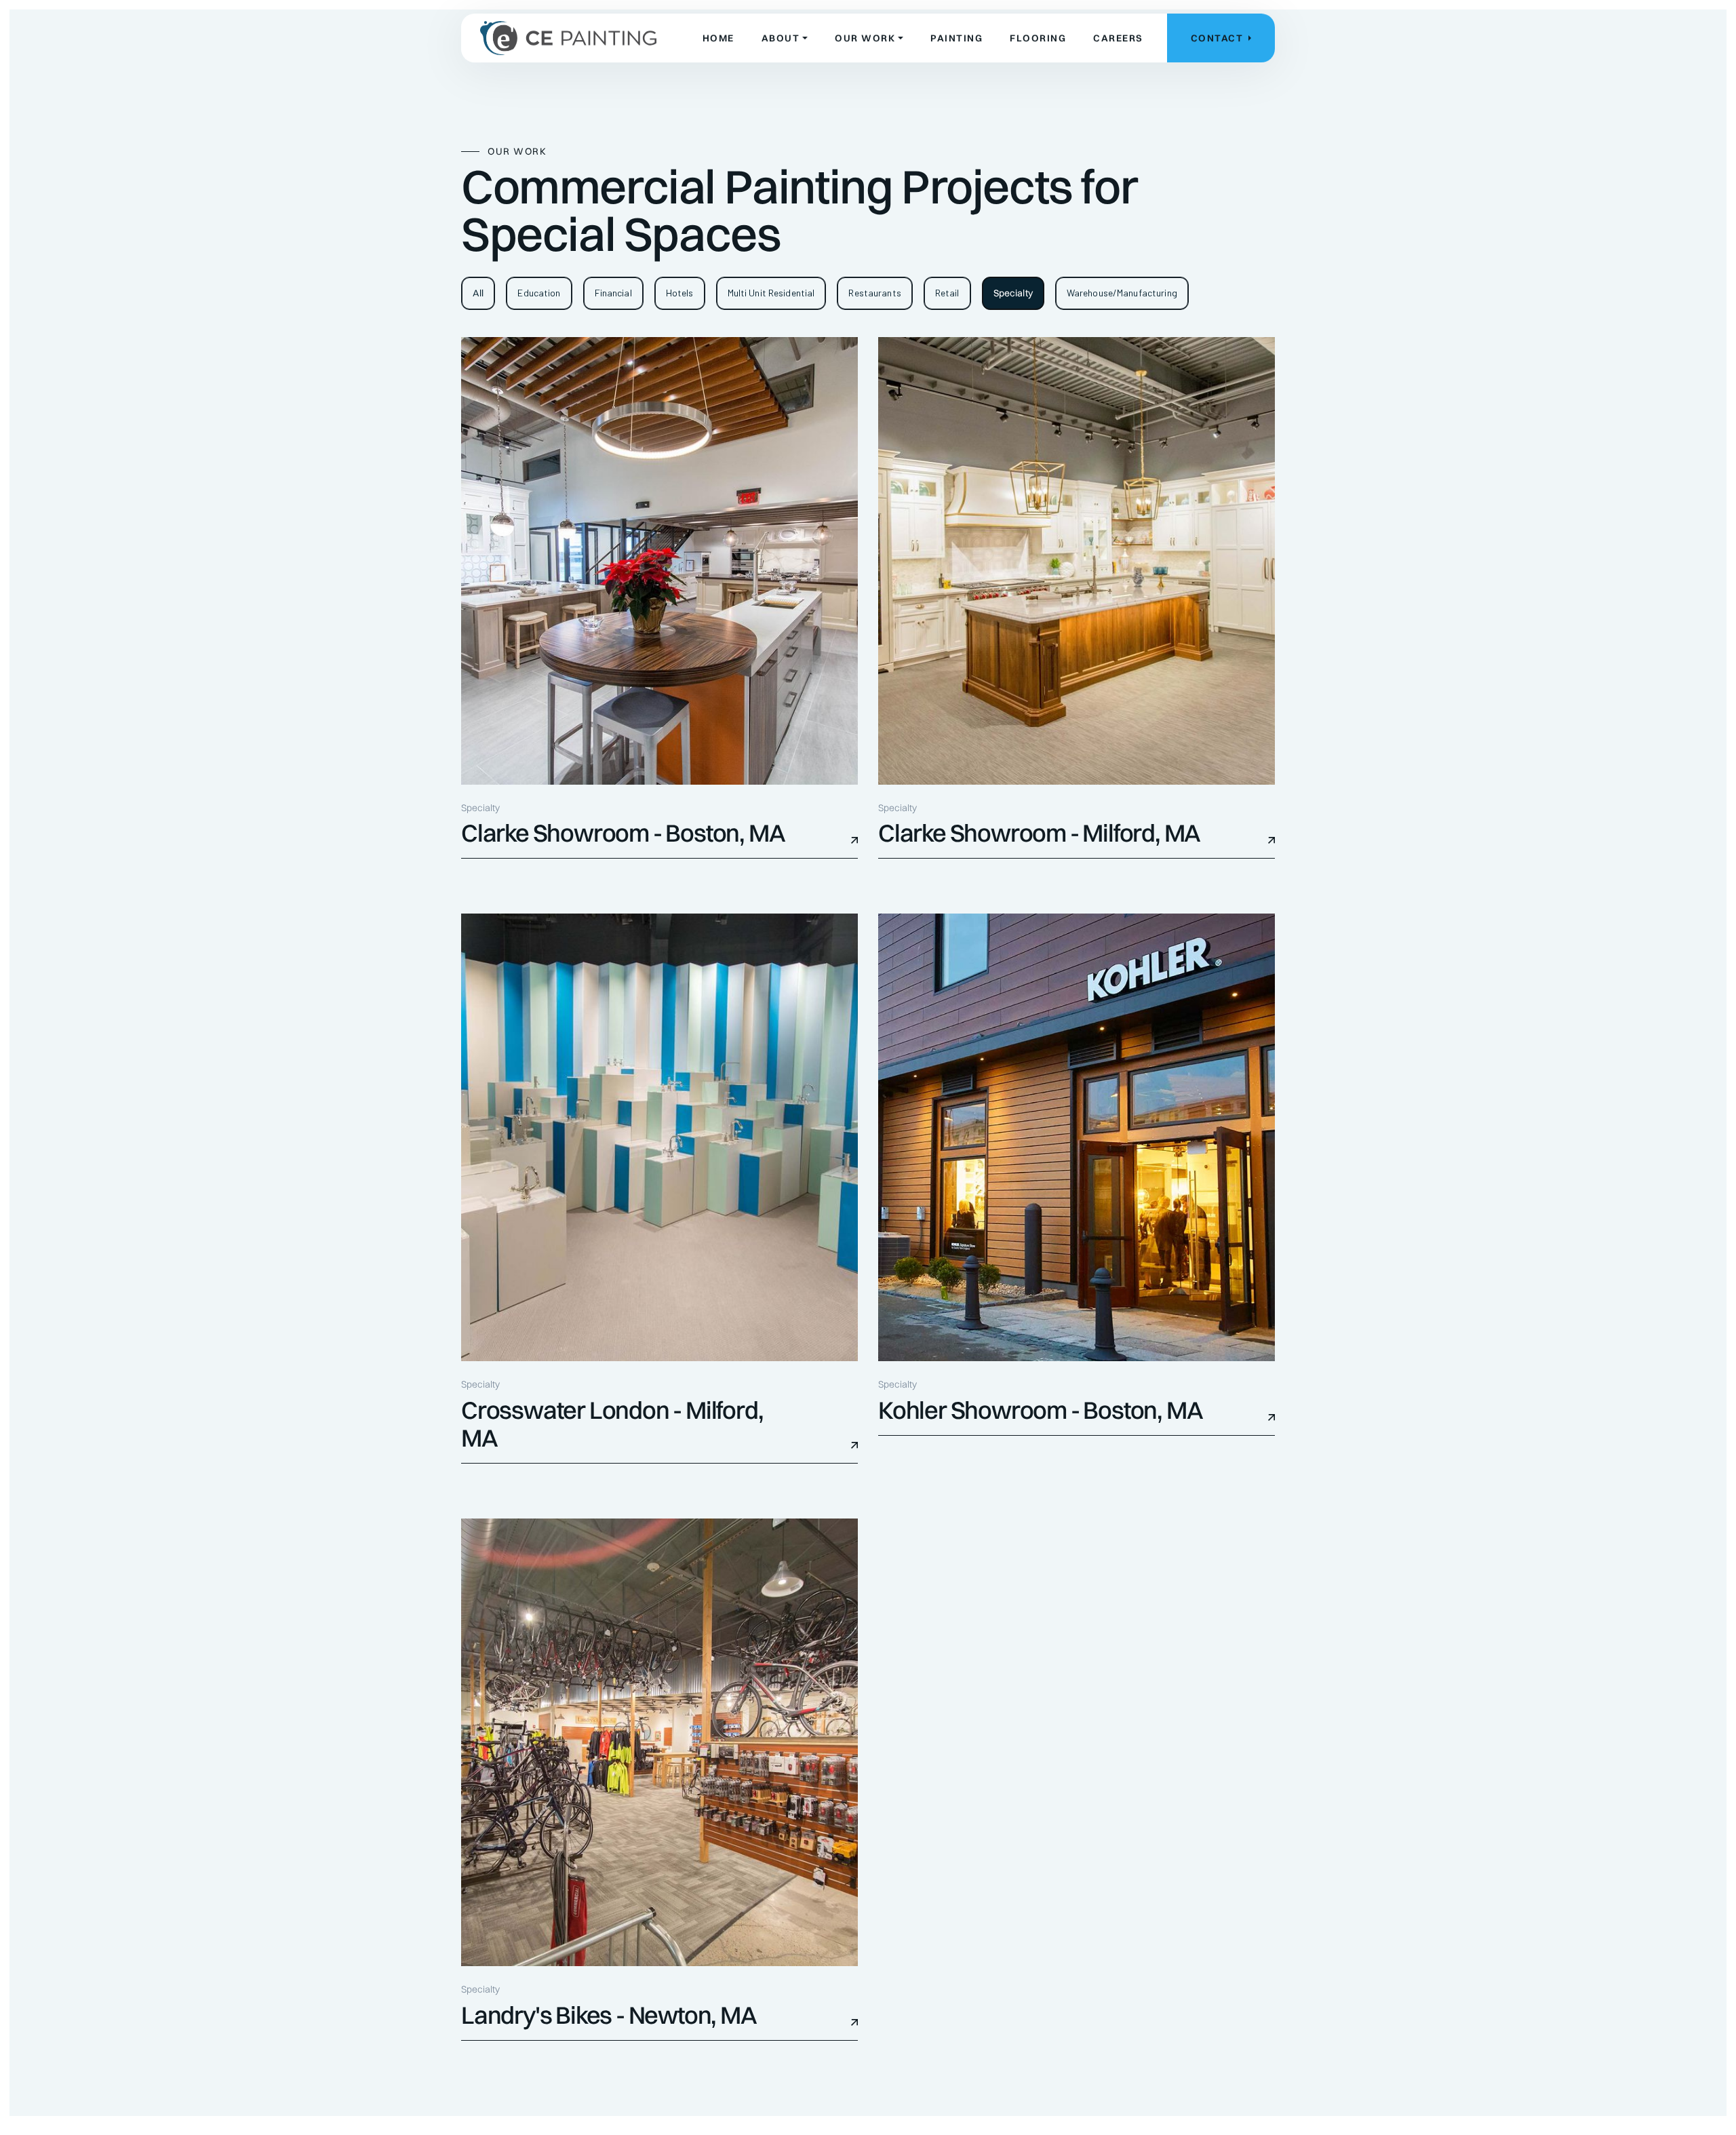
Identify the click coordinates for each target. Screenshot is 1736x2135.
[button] (785, 38)
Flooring (1038, 38)
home (718, 38)
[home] (568, 38)
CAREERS (1118, 38)
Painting (956, 38)
